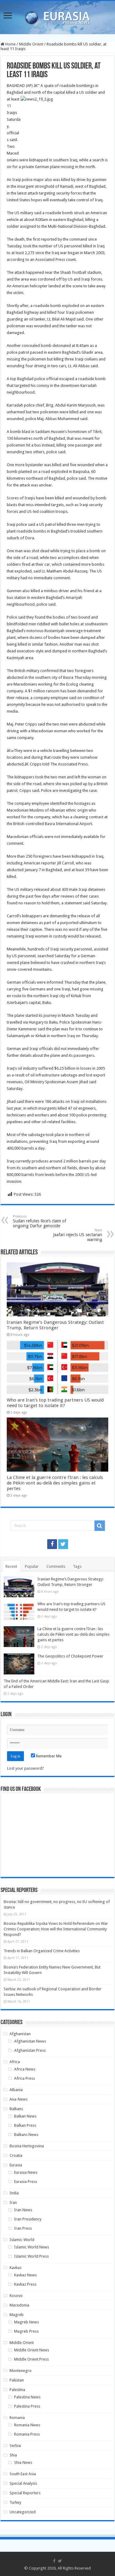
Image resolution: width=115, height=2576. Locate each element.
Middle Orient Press (31, 2359)
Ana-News (19, 2099)
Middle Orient (31, 44)
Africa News (25, 2069)
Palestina (17, 2390)
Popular (32, 1566)
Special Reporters (25, 2493)
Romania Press (27, 2434)
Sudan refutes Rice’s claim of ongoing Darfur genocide (40, 1221)
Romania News (27, 2425)
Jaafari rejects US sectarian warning (78, 1235)
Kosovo (16, 2296)
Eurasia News (26, 2172)
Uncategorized (23, 2512)
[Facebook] (52, 1544)
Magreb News (27, 2322)
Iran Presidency (28, 2219)
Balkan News (25, 2116)
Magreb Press (26, 2331)
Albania (16, 2090)
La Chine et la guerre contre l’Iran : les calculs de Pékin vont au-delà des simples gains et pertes (55, 1483)
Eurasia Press (26, 2182)
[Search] (100, 1526)
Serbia (15, 2446)
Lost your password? (25, 1768)
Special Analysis (23, 2483)
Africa (15, 2062)
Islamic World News (32, 2247)
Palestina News (27, 2397)
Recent (11, 1566)
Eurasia (16, 2165)
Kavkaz (15, 2268)
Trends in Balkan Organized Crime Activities (42, 1951)
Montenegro (21, 2371)
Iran (13, 2202)
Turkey (15, 2502)
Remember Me (48, 1756)
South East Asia (23, 2474)
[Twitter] (63, 1544)
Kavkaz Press (25, 2284)
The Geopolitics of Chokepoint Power (70, 1656)
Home (10, 44)
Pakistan (17, 2380)
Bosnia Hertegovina (27, 2146)
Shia (13, 2455)
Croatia (16, 2155)
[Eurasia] (58, 16)
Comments (56, 1566)
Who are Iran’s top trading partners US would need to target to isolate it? (55, 1403)
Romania (17, 2418)
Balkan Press (25, 2125)
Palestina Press (27, 2406)
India (14, 2193)
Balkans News (26, 2135)
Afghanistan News (30, 2041)
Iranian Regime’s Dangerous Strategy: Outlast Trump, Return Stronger (55, 1325)
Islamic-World (22, 2240)
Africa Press (25, 2078)
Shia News (23, 2462)
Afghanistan (20, 2034)
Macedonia (19, 2305)
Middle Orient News (32, 2350)
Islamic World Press (31, 2256)
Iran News (23, 2210)
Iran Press (23, 2228)
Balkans (16, 2109)
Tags (77, 1566)
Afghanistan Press (30, 2050)
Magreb (17, 2315)
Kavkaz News (25, 2275)
